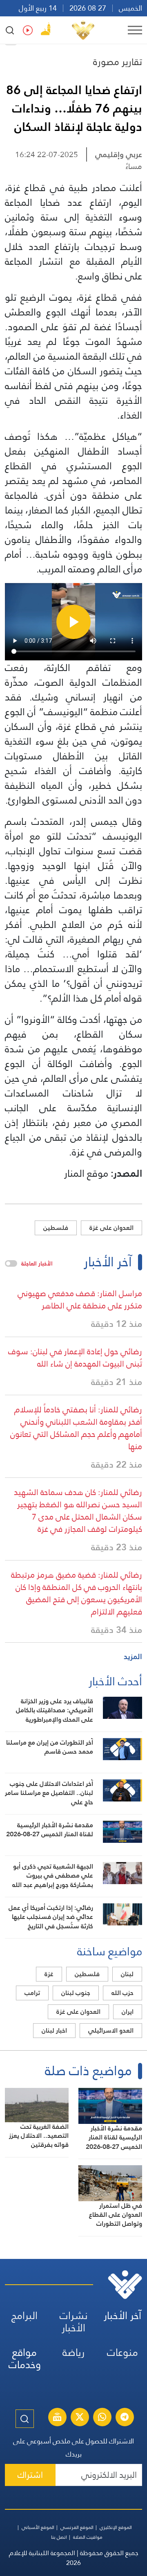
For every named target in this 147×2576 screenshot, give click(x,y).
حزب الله (122, 1993)
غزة (49, 1974)
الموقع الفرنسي (77, 2527)
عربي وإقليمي (119, 154)
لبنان (127, 1974)
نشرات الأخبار (74, 2322)
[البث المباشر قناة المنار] (57, 2418)
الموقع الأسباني (38, 2527)
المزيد (133, 1656)
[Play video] (73, 622)
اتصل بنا (59, 2537)
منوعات (122, 2352)
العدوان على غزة (111, 1228)
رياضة (73, 2352)
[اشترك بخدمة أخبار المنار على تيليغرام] (125, 2418)
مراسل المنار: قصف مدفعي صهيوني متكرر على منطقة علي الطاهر (80, 1299)
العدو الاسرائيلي (111, 2030)
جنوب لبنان (76, 1993)
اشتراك (30, 2475)
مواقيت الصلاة (88, 2537)
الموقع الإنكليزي (116, 2527)
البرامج (24, 2316)
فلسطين (56, 1228)
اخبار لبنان (54, 2030)
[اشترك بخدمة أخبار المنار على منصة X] (80, 2418)
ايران (128, 2012)
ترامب (32, 1993)
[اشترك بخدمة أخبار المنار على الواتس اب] (102, 2418)
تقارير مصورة (118, 62)
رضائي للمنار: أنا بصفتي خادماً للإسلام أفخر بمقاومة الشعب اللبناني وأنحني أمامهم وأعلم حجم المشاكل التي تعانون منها (76, 1428)
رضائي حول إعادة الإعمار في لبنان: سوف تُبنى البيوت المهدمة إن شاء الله (75, 1358)
